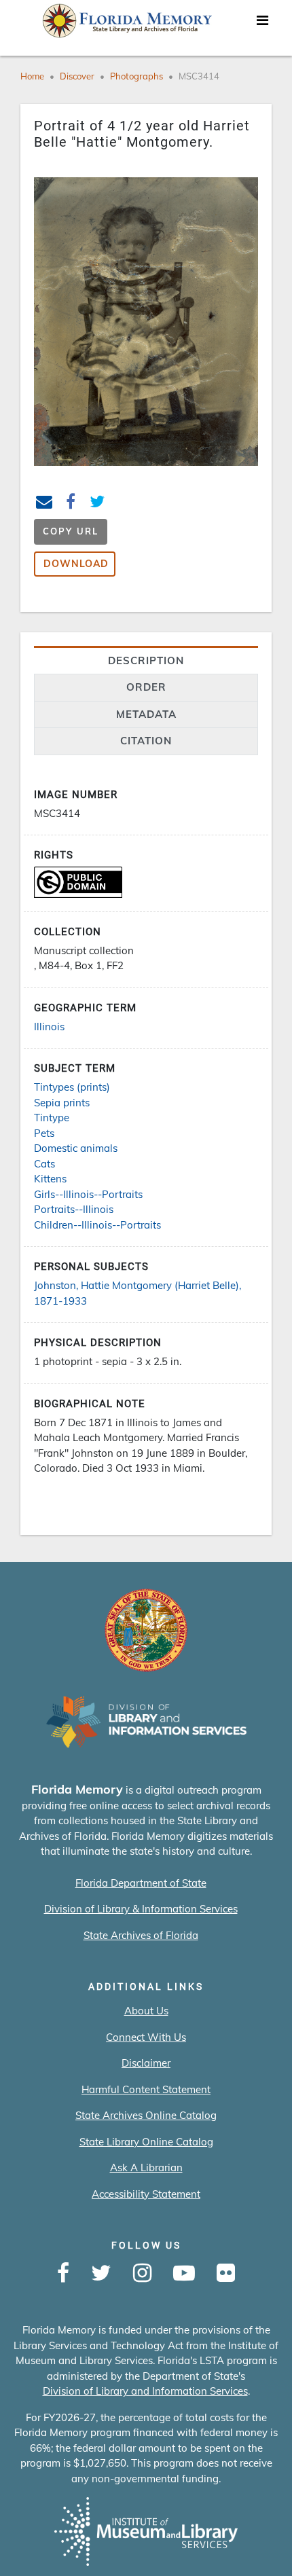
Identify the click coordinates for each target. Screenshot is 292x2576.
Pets (44, 1133)
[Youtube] (184, 2274)
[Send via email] (44, 504)
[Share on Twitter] (97, 504)
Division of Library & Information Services (141, 1909)
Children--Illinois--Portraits (97, 1225)
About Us (146, 2011)
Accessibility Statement (146, 2194)
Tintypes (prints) (72, 1087)
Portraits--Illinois (74, 1209)
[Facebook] (63, 2274)
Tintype (52, 1118)
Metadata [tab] (146, 714)
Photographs (136, 76)
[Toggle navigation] (262, 24)
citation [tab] (146, 741)
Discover (77, 76)
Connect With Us (146, 2037)
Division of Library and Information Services (145, 2391)
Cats (44, 1164)
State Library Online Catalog (146, 2142)
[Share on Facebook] (71, 504)
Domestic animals (76, 1148)
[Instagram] (142, 2274)
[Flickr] (226, 2274)
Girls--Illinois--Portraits (88, 1194)
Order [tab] (146, 687)
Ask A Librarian (146, 2167)
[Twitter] (101, 2274)
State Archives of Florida (141, 1935)
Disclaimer (146, 2063)
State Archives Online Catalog (146, 2115)
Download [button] (76, 564)
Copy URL (71, 531)
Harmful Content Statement (146, 2089)
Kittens (50, 1179)
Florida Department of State (141, 1883)
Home (32, 76)
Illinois (49, 1027)
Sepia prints (62, 1103)
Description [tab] (146, 660)
